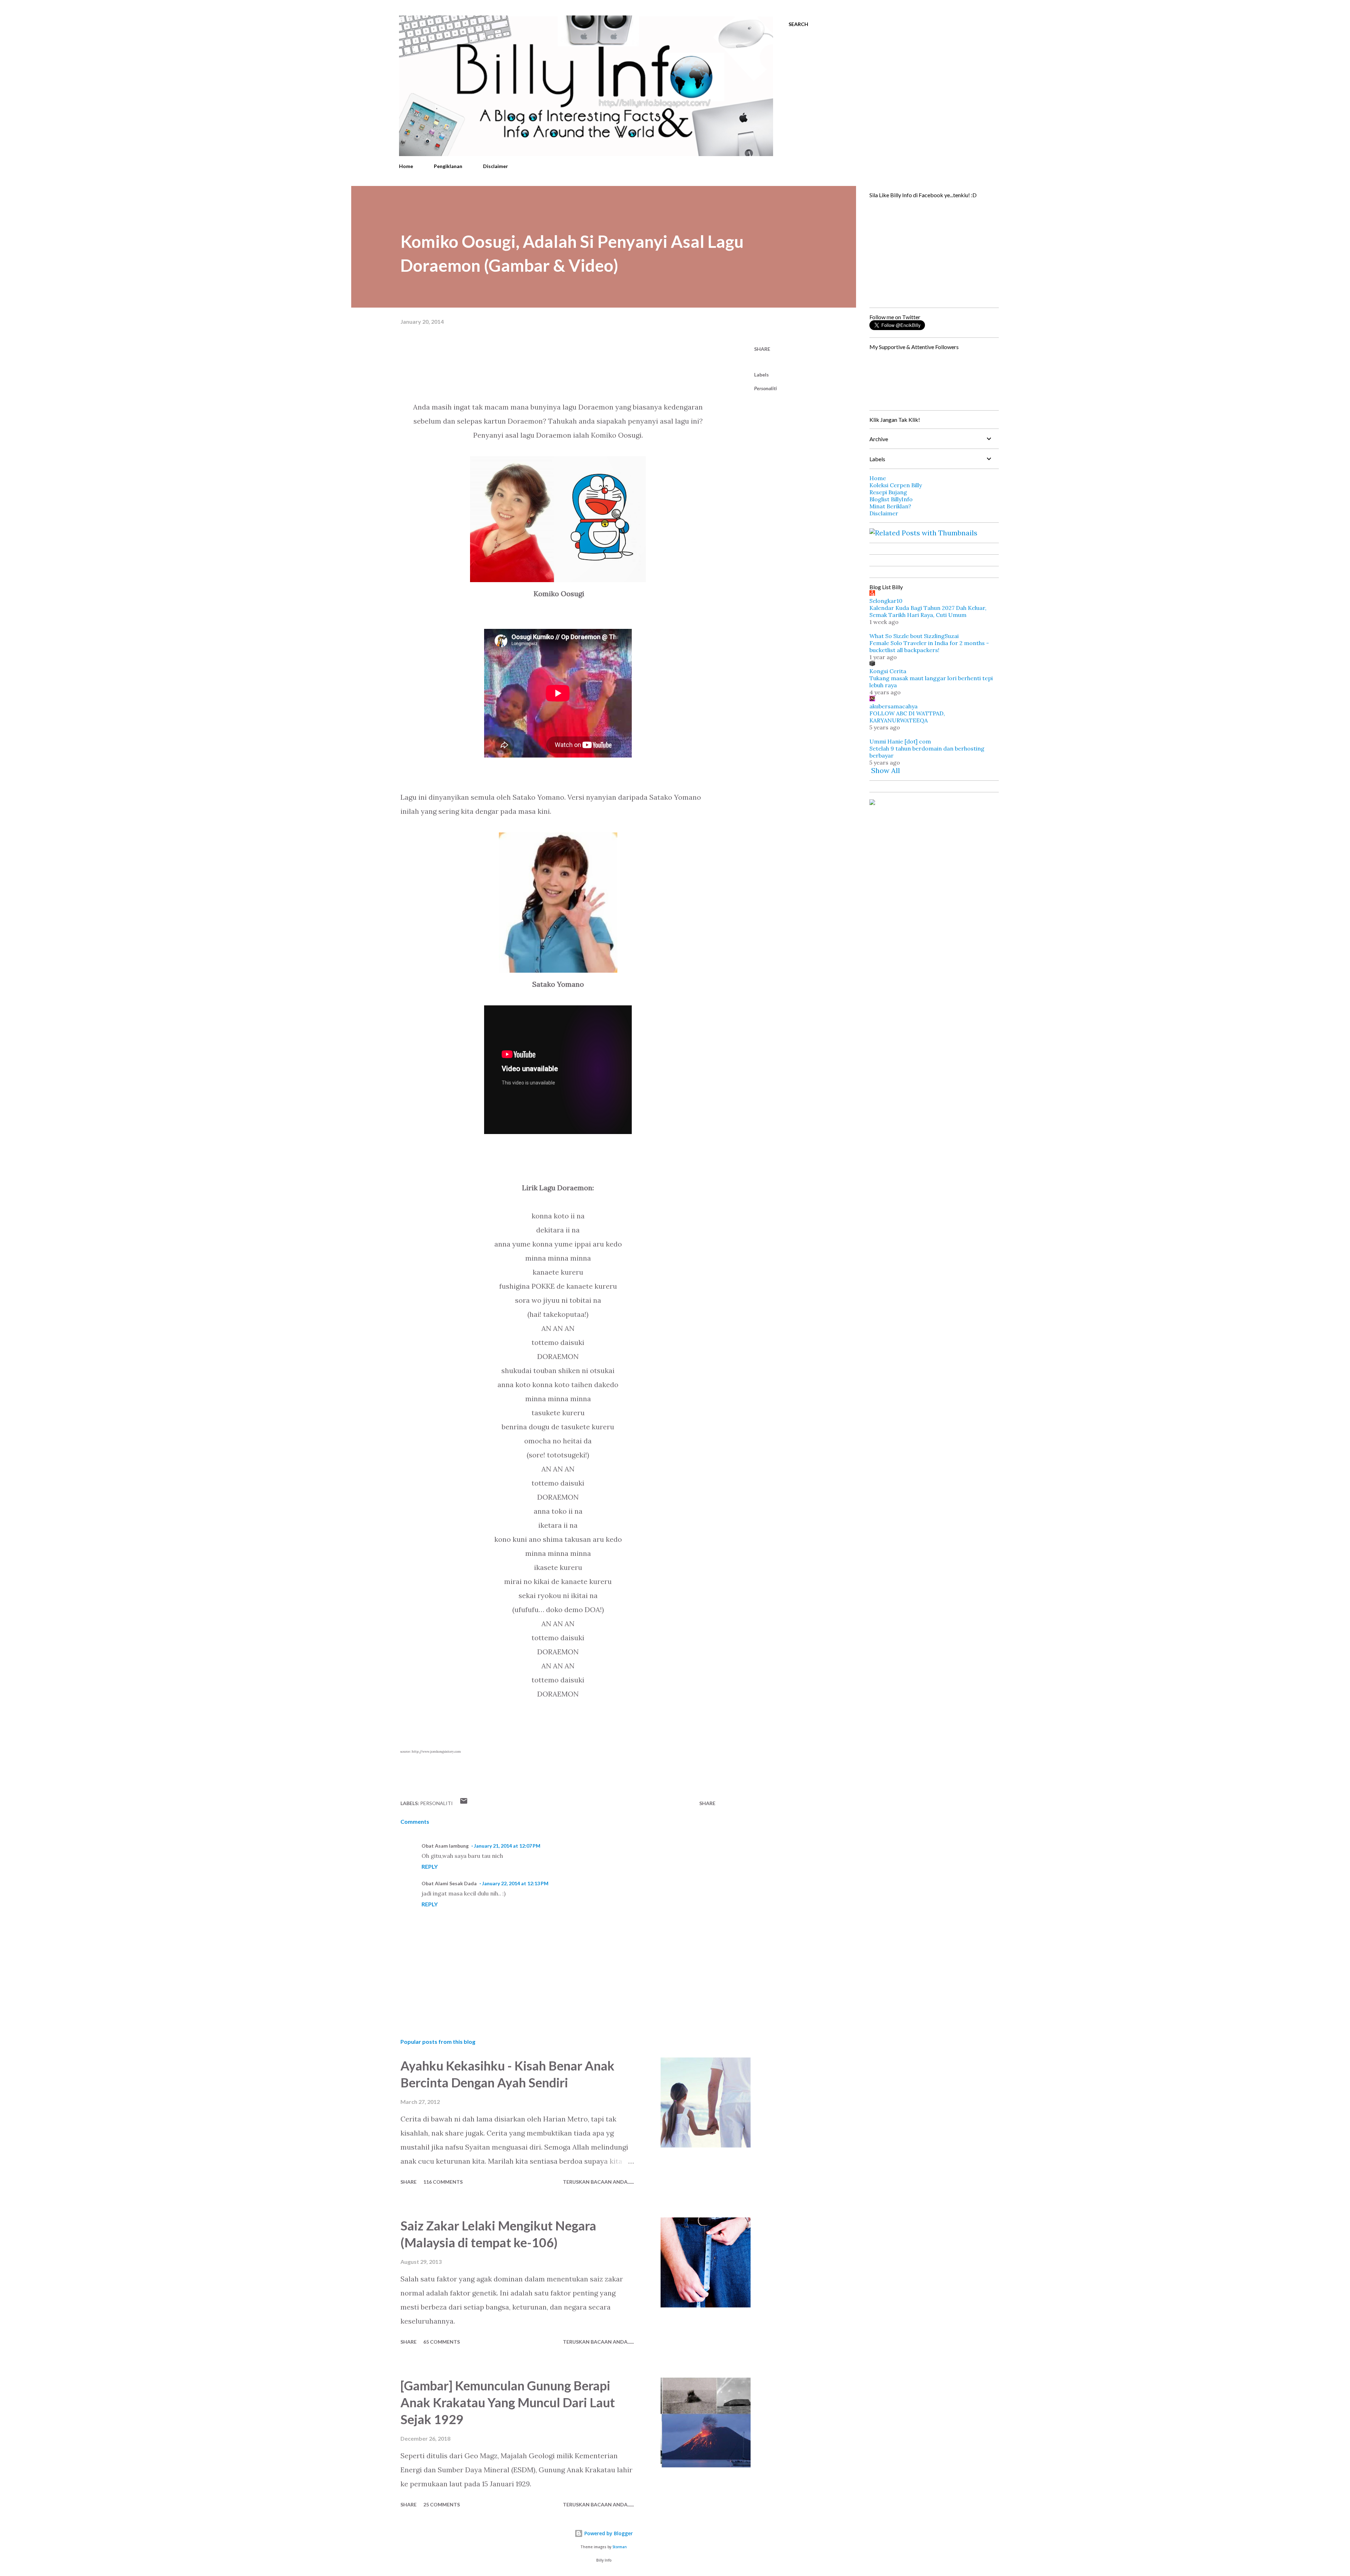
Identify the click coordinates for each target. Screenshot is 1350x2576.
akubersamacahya (893, 706)
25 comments (442, 2504)
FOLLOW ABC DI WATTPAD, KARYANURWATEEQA (907, 717)
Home (406, 166)
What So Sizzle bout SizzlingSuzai (914, 636)
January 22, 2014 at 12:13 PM (515, 1883)
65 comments (442, 2342)
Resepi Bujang (888, 492)
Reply (430, 1866)
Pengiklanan (448, 166)
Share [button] (762, 349)
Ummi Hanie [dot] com (900, 741)
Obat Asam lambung (445, 1846)
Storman (620, 2547)
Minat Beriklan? (890, 506)
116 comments (443, 2182)
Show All (886, 770)
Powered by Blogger (608, 2533)
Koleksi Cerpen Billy (896, 485)
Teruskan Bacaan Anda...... (598, 2182)
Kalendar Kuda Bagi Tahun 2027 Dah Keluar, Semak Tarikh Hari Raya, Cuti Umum (928, 611)
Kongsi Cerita (888, 671)
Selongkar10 (886, 601)
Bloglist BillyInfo (891, 499)
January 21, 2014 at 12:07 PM (507, 1846)
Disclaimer (496, 166)
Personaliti (766, 388)
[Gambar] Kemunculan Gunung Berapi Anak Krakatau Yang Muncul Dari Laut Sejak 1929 (508, 2402)
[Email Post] (464, 1803)
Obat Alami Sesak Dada (449, 1883)
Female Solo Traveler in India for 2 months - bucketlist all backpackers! (929, 646)
